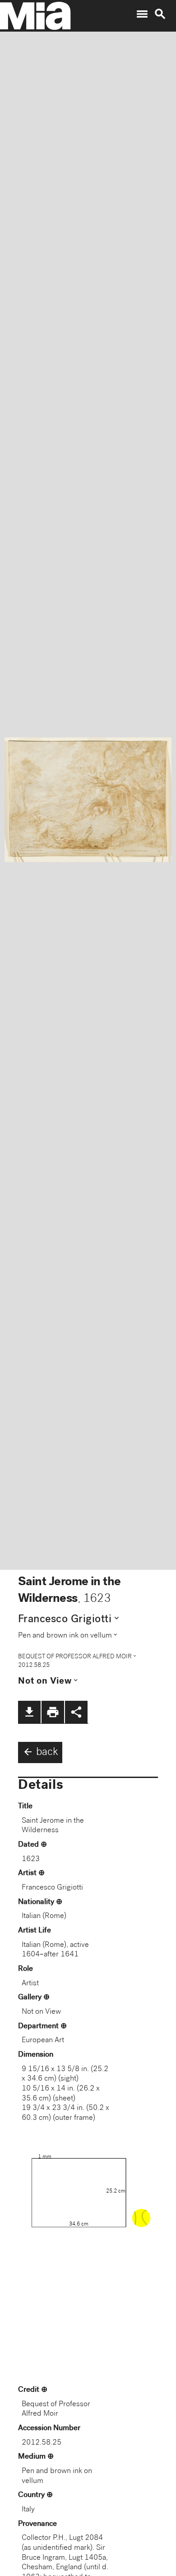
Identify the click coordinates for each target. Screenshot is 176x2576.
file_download (29, 1712)
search (160, 14)
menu (142, 14)
